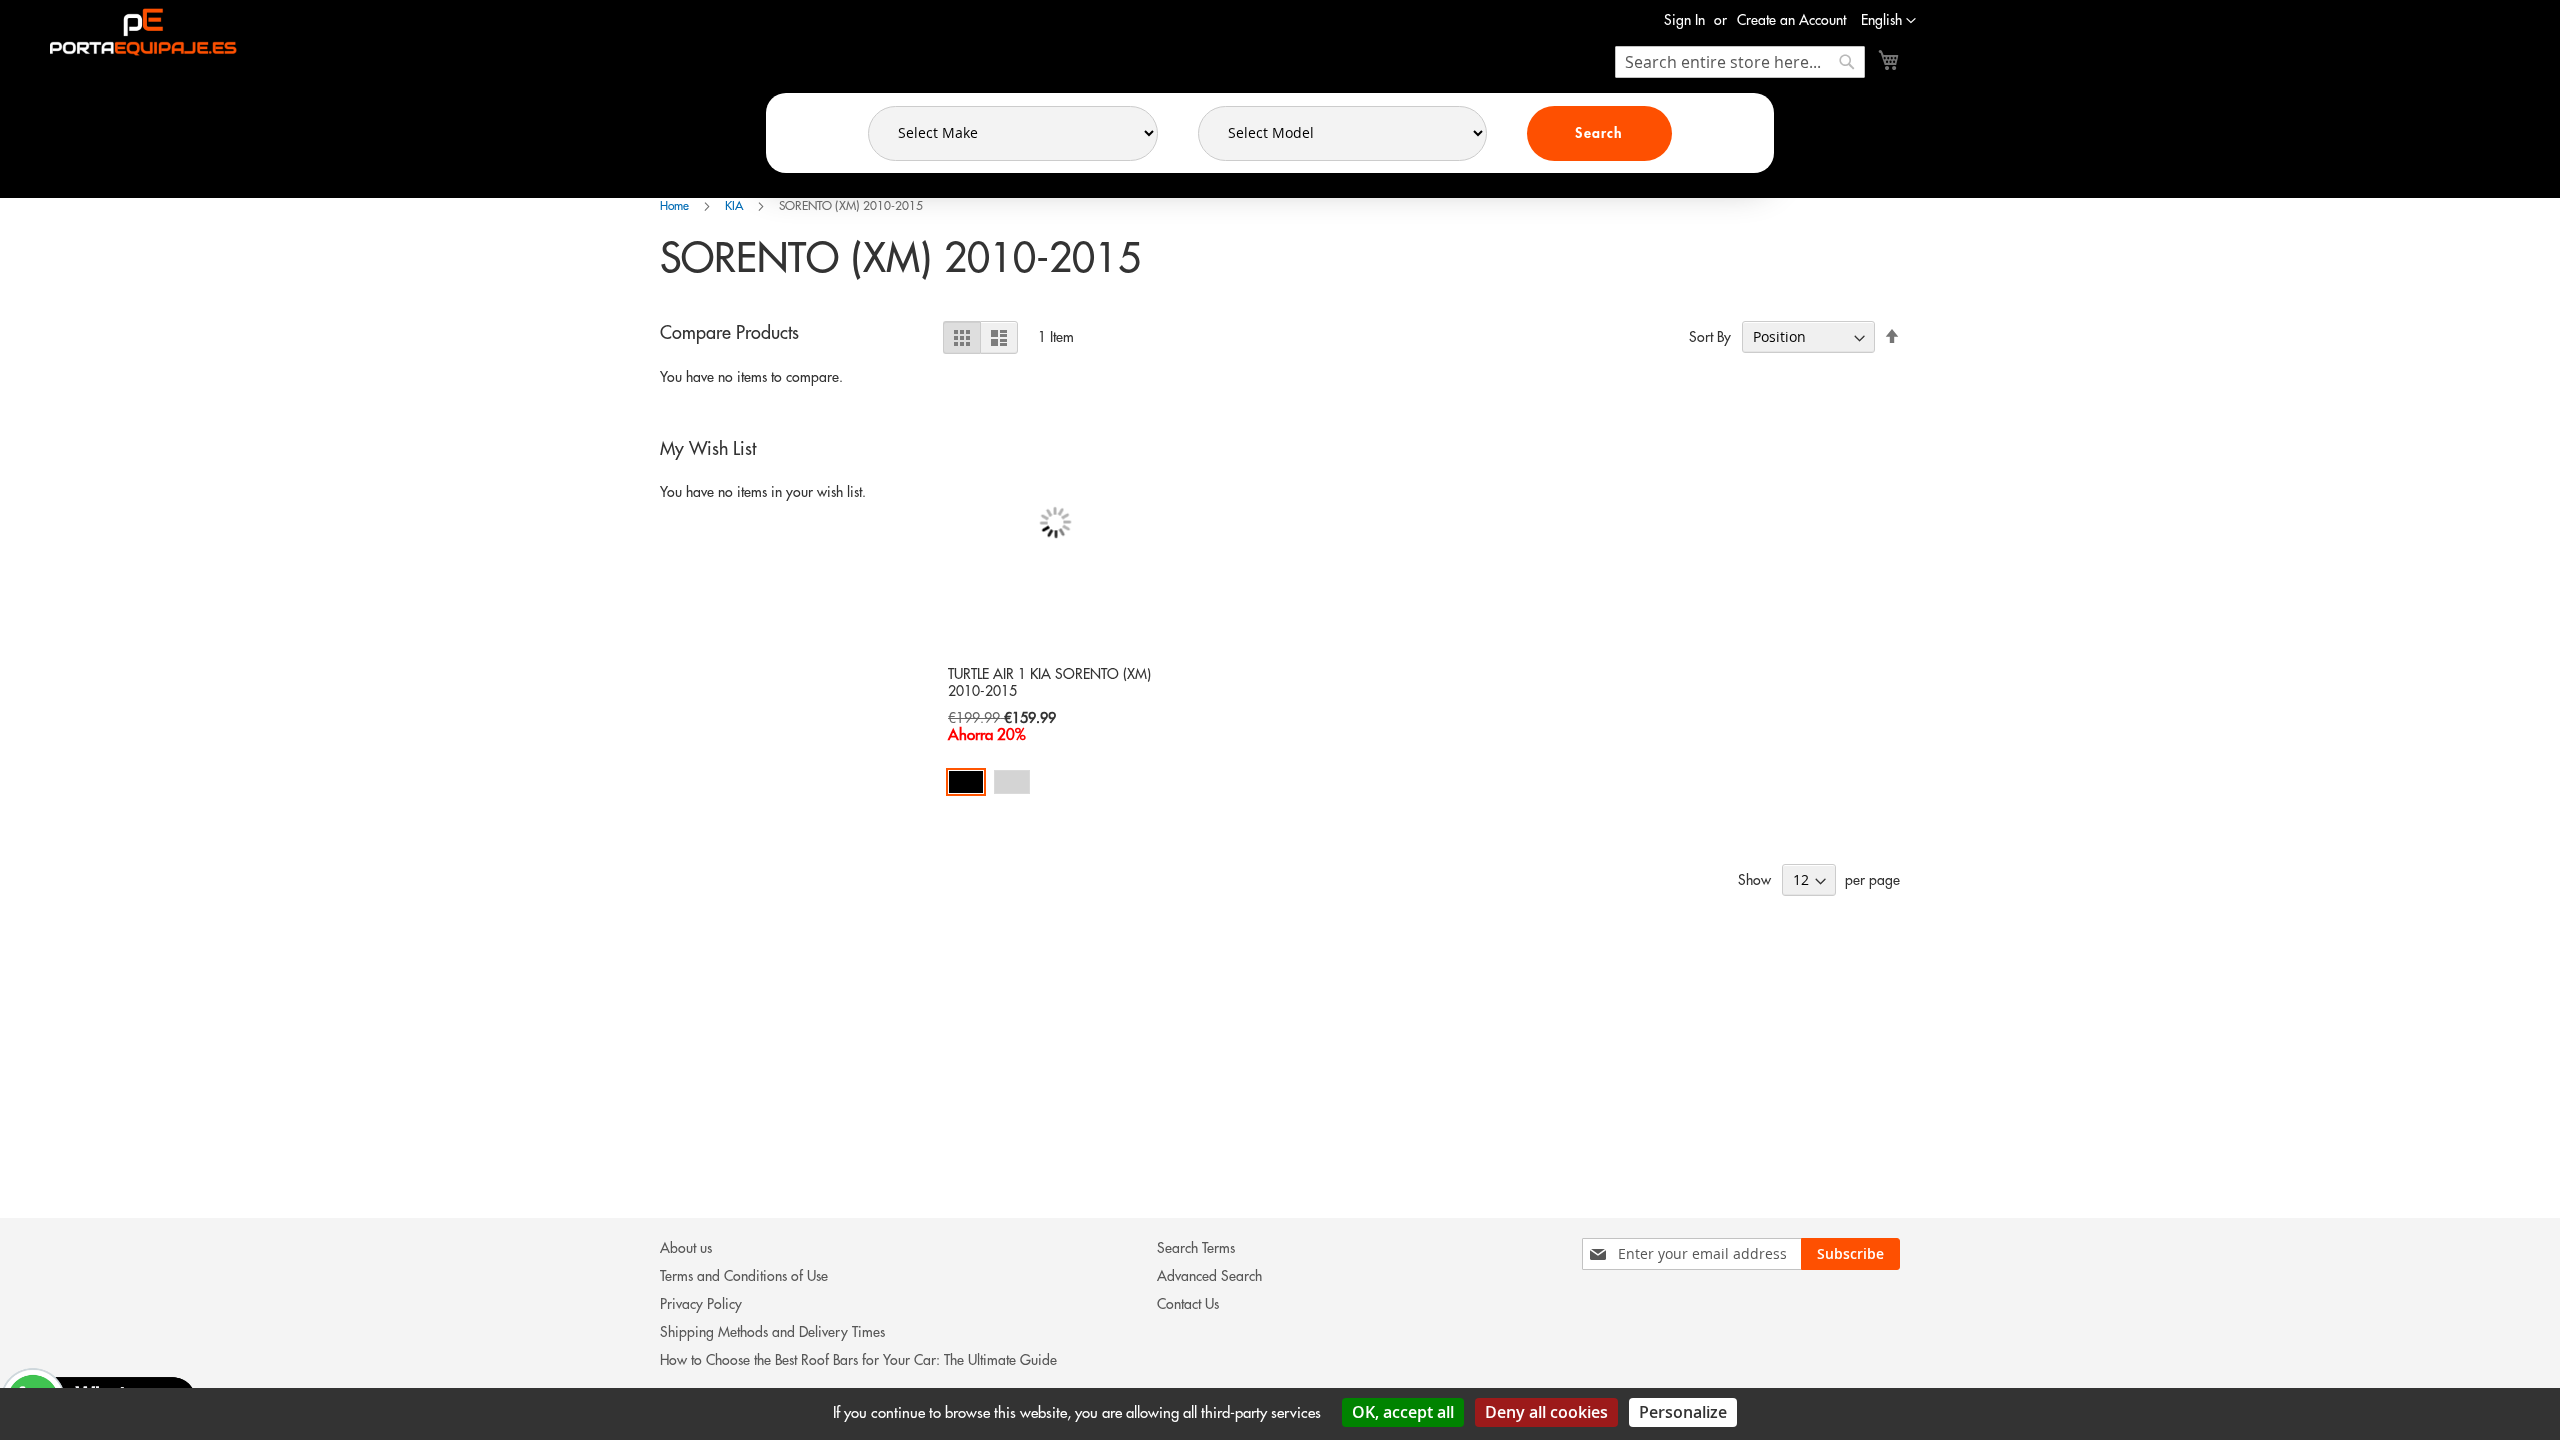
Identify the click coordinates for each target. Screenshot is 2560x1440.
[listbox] (1055, 784)
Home (676, 206)
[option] (966, 782)
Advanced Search (1209, 1276)
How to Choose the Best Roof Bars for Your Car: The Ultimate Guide (858, 1360)
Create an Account (1791, 20)
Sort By (1710, 337)
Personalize (1683, 1412)
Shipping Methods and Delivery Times (772, 1332)
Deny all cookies (1546, 1412)
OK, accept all (1403, 1412)
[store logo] (138, 32)
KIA (735, 206)
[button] (1888, 21)
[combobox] (1740, 62)
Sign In (1684, 20)
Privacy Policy (701, 1304)
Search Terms (1196, 1248)
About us (686, 1248)
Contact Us (1188, 1304)
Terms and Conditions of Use (744, 1276)
